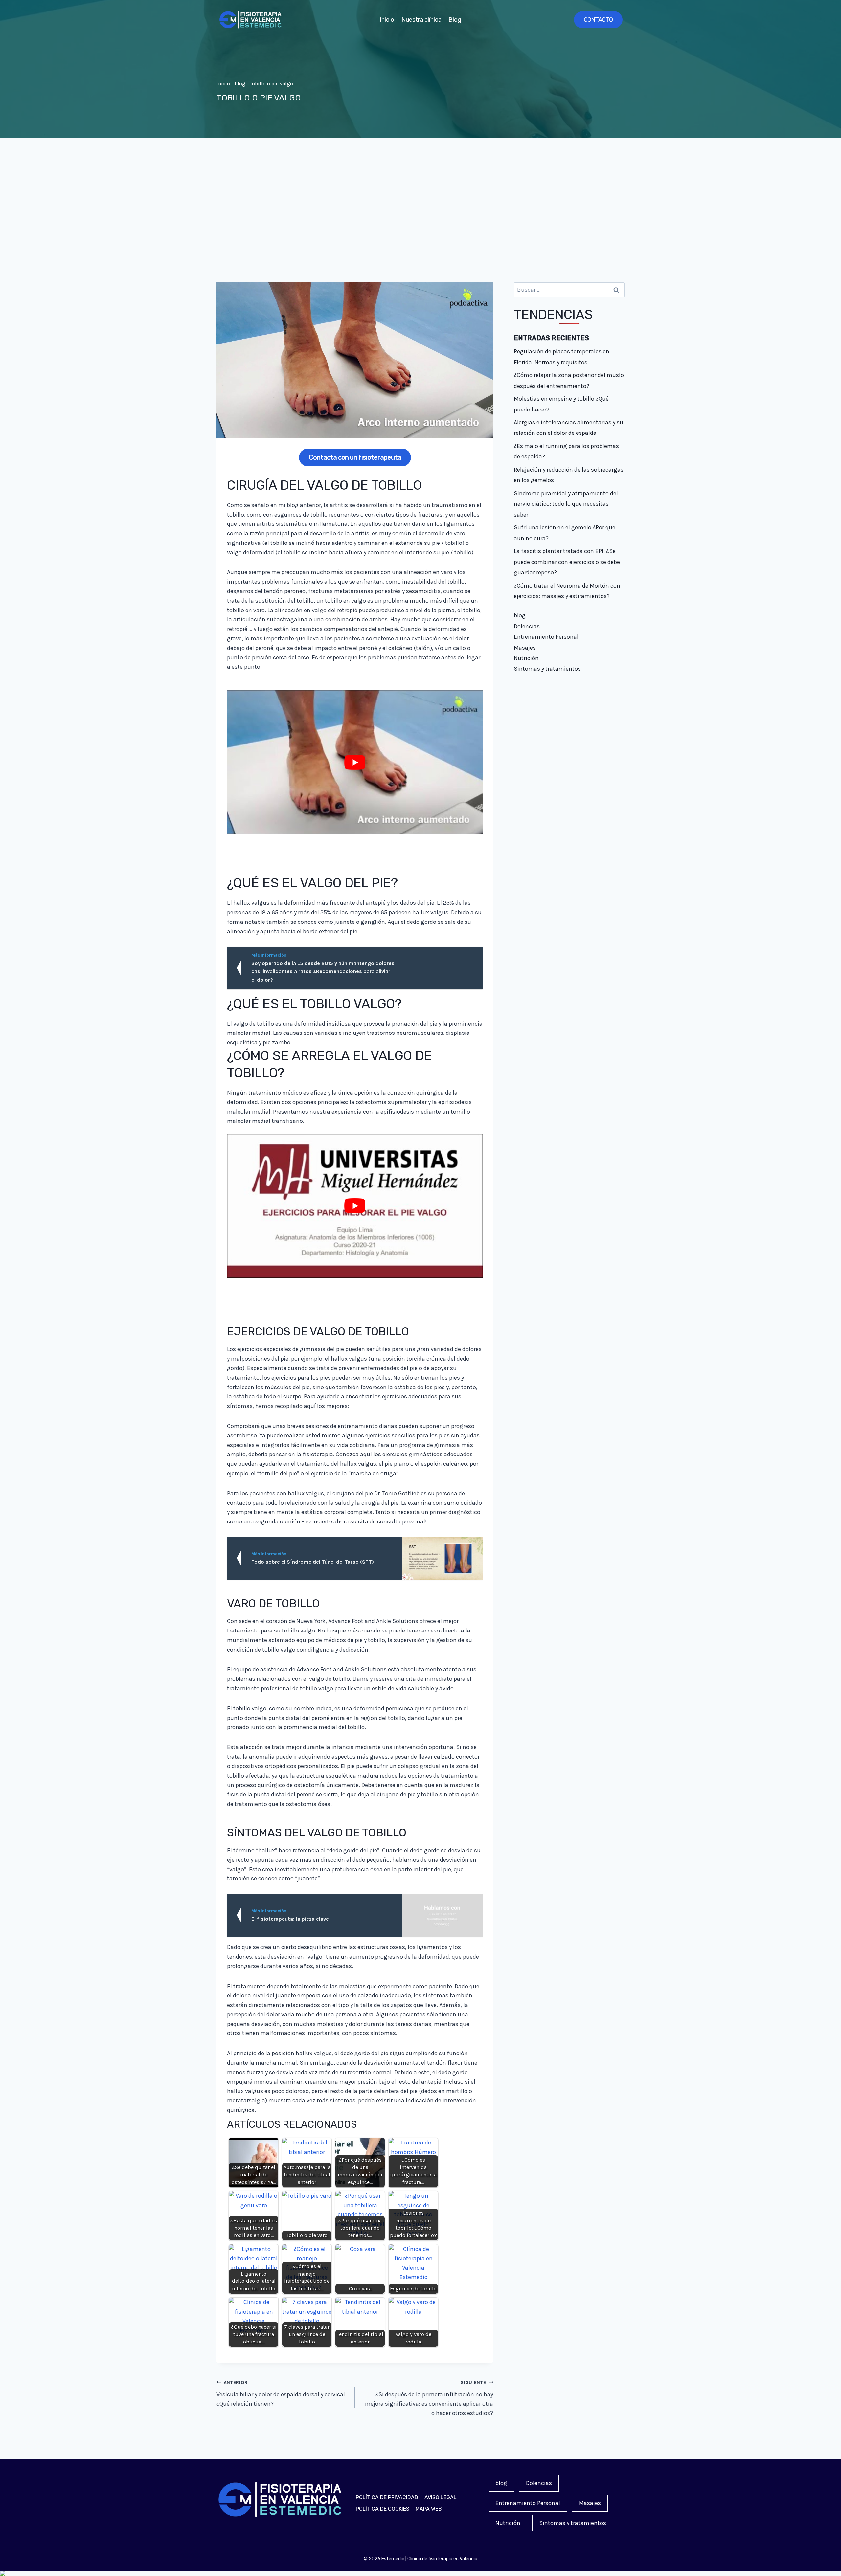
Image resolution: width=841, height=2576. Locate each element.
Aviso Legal (441, 2497)
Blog (455, 20)
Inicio (387, 20)
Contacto (598, 20)
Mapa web (429, 2509)
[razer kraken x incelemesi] (420, 2573)
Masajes (525, 648)
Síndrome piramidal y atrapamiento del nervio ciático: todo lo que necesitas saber (566, 504)
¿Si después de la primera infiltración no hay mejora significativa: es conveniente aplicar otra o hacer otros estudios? (429, 2398)
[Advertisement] (420, 210)
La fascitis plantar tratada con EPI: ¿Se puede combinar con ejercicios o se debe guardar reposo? (567, 562)
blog (240, 84)
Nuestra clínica (421, 20)
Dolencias (527, 626)
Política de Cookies (383, 2509)
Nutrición (526, 658)
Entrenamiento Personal (546, 637)
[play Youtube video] (355, 762)
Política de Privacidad (387, 2497)
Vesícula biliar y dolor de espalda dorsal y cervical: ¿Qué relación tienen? (281, 2394)
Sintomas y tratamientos (547, 669)
